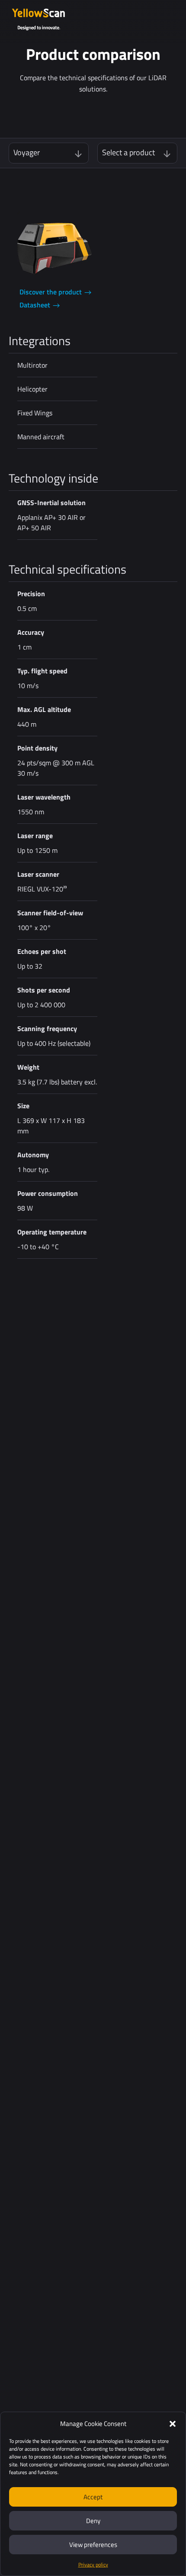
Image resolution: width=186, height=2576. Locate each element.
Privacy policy (93, 2565)
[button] (173, 2424)
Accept (93, 2497)
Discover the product (51, 292)
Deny (93, 2521)
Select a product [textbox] (128, 153)
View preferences (93, 2545)
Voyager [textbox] (27, 153)
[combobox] (49, 153)
